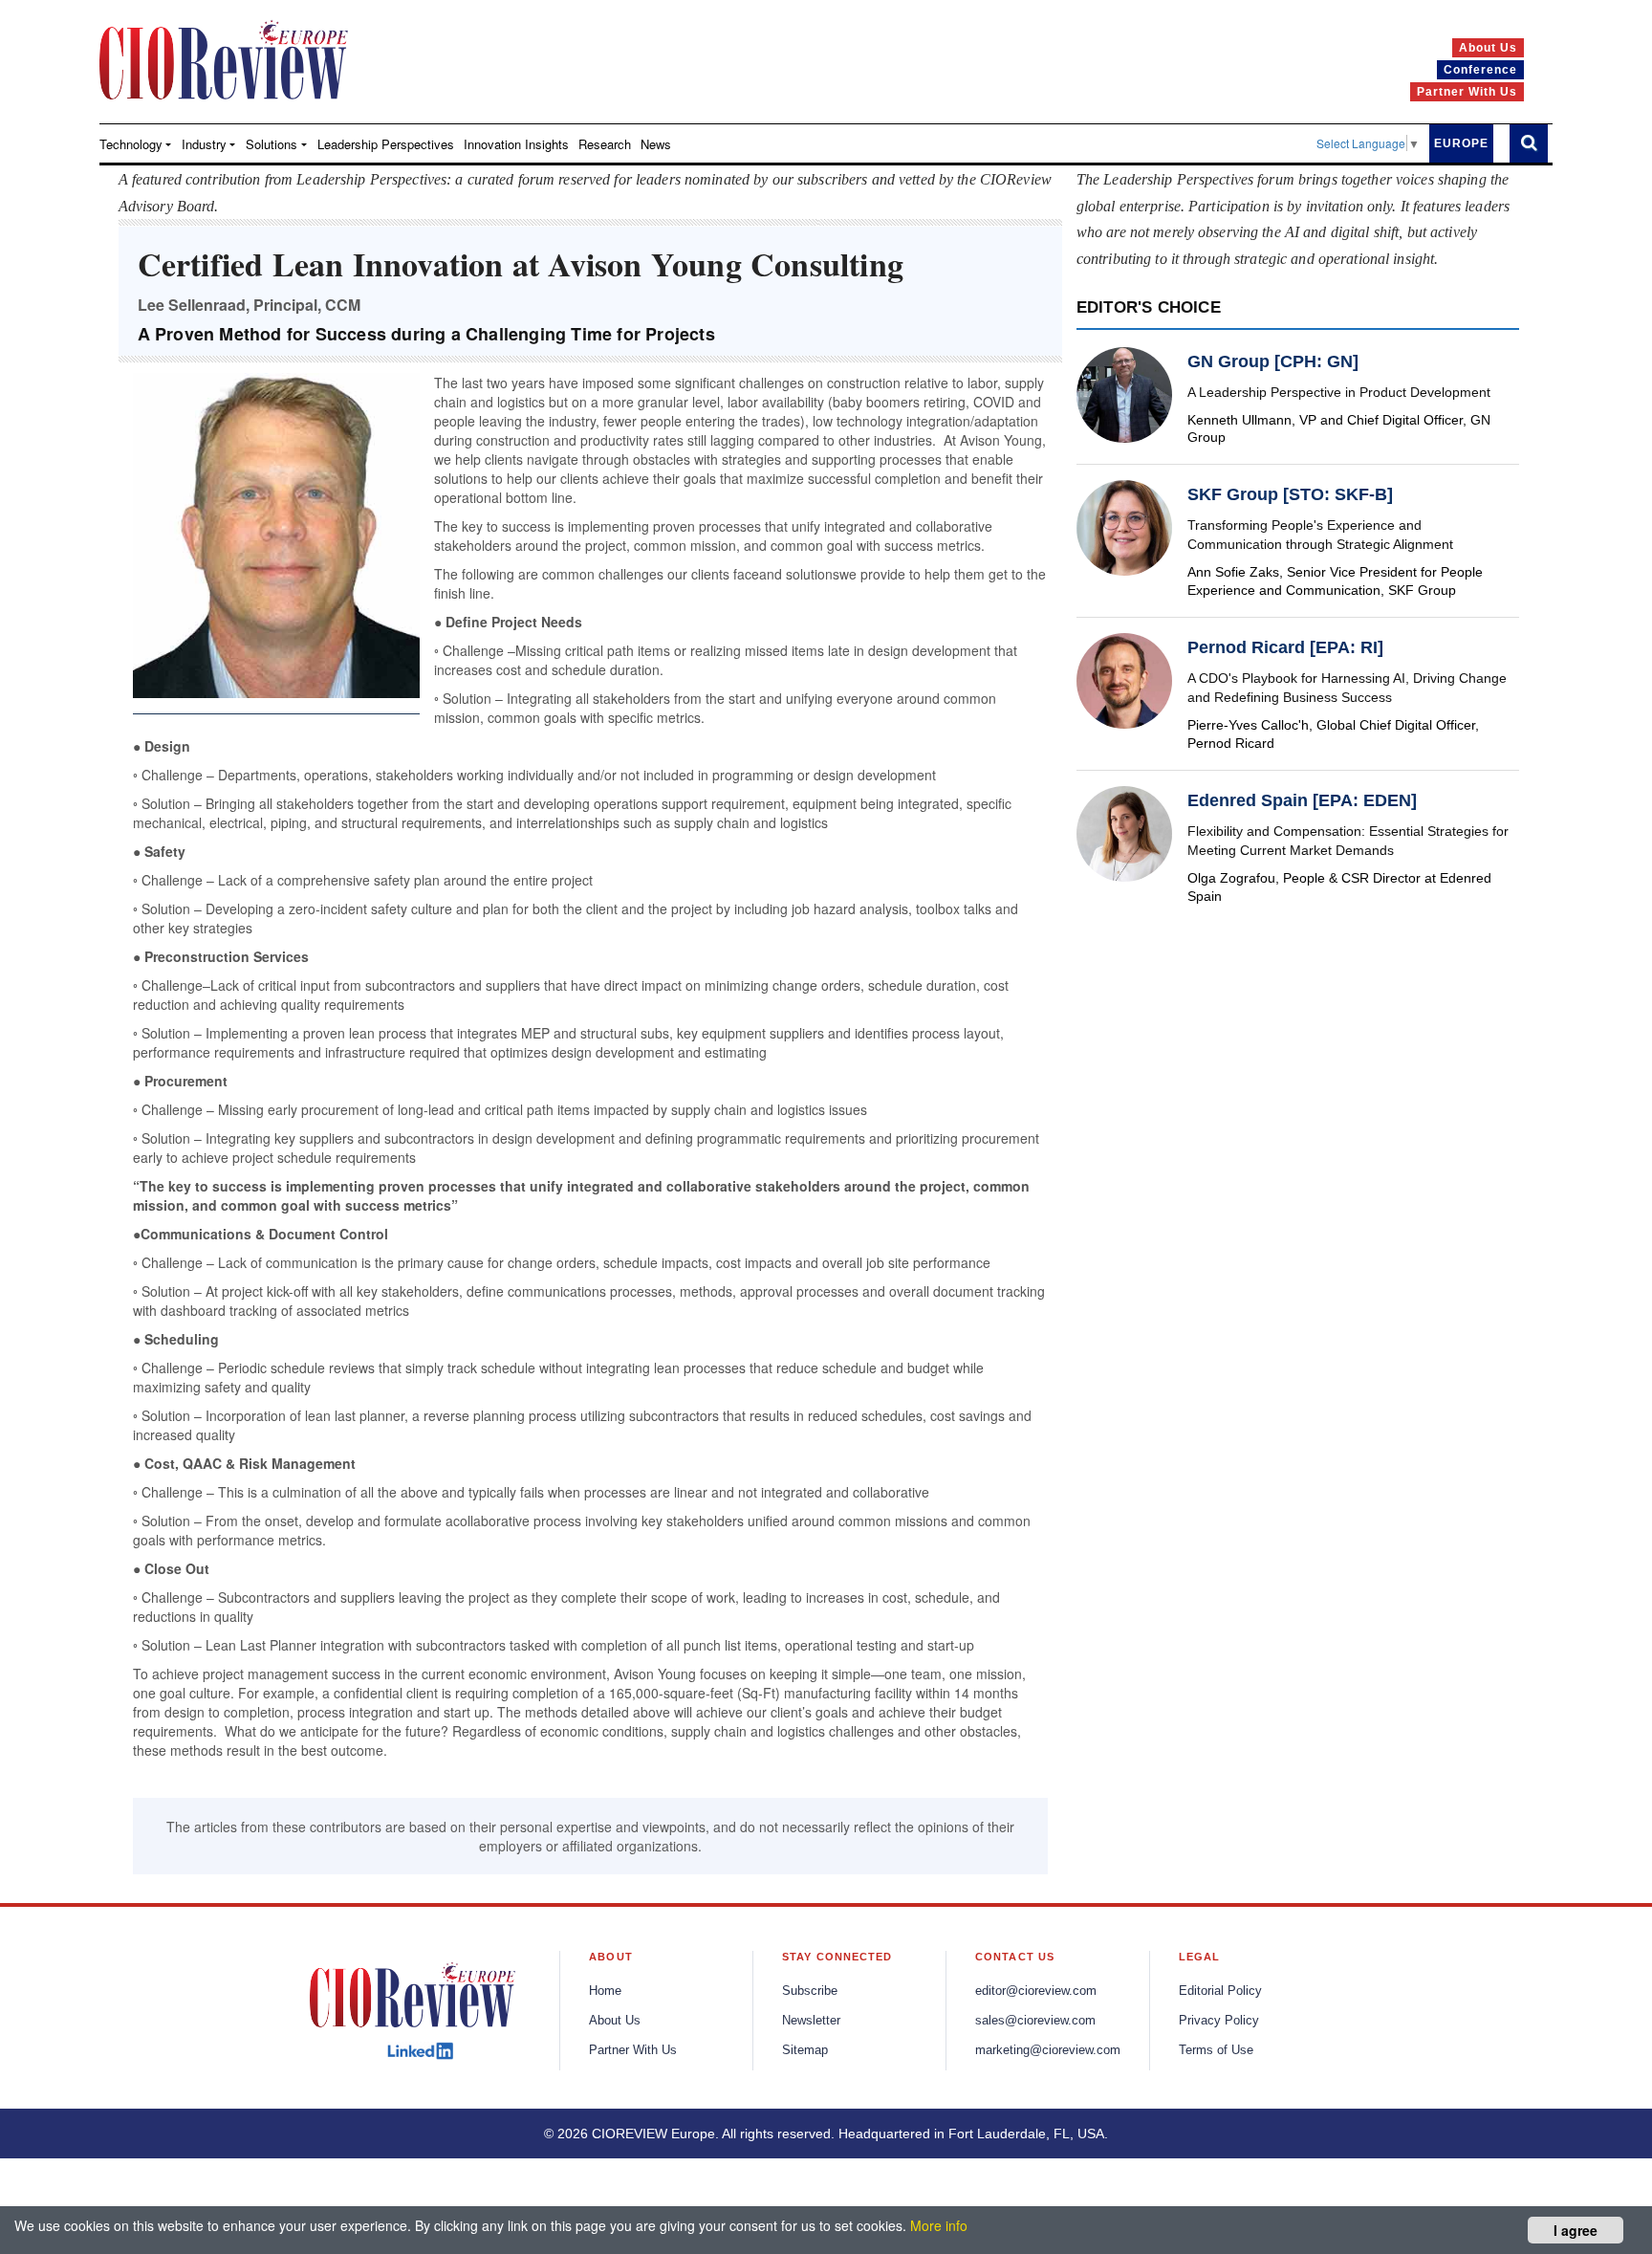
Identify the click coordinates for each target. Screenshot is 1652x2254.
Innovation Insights (516, 144)
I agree (1576, 2230)
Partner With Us (633, 2050)
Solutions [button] (272, 144)
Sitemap (805, 2050)
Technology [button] (131, 144)
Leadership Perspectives (386, 144)
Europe (1461, 143)
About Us (615, 2021)
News (656, 144)
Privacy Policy (1219, 2021)
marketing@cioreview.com (1048, 2050)
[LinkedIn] (420, 2051)
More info (939, 2225)
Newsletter (811, 2021)
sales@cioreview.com (1035, 2021)
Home (605, 1991)
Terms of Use (1216, 2050)
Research (605, 144)
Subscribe (810, 1991)
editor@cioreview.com (1036, 1991)
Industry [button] (204, 144)
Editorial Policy (1220, 1991)
